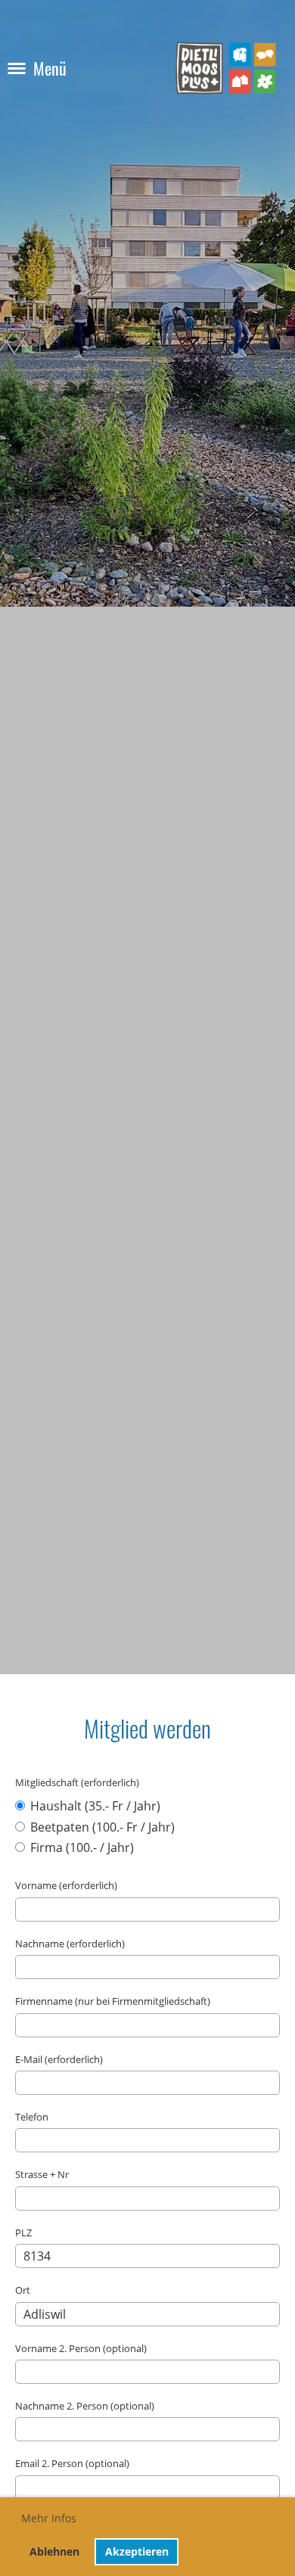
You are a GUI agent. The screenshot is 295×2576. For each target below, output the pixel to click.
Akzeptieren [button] (137, 2551)
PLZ (23, 2233)
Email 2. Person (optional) (72, 2463)
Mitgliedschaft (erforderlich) (77, 1782)
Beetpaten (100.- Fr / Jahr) (101, 1827)
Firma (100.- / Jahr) (81, 1847)
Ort (23, 2290)
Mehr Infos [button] (49, 2518)
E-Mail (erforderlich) (59, 2059)
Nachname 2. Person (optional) (85, 2406)
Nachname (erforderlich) (70, 1944)
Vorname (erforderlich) (66, 1885)
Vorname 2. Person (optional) (81, 2348)
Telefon (32, 2117)
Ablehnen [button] (54, 2551)
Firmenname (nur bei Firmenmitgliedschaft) (113, 2001)
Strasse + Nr (42, 2174)
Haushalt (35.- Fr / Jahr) (94, 1806)
